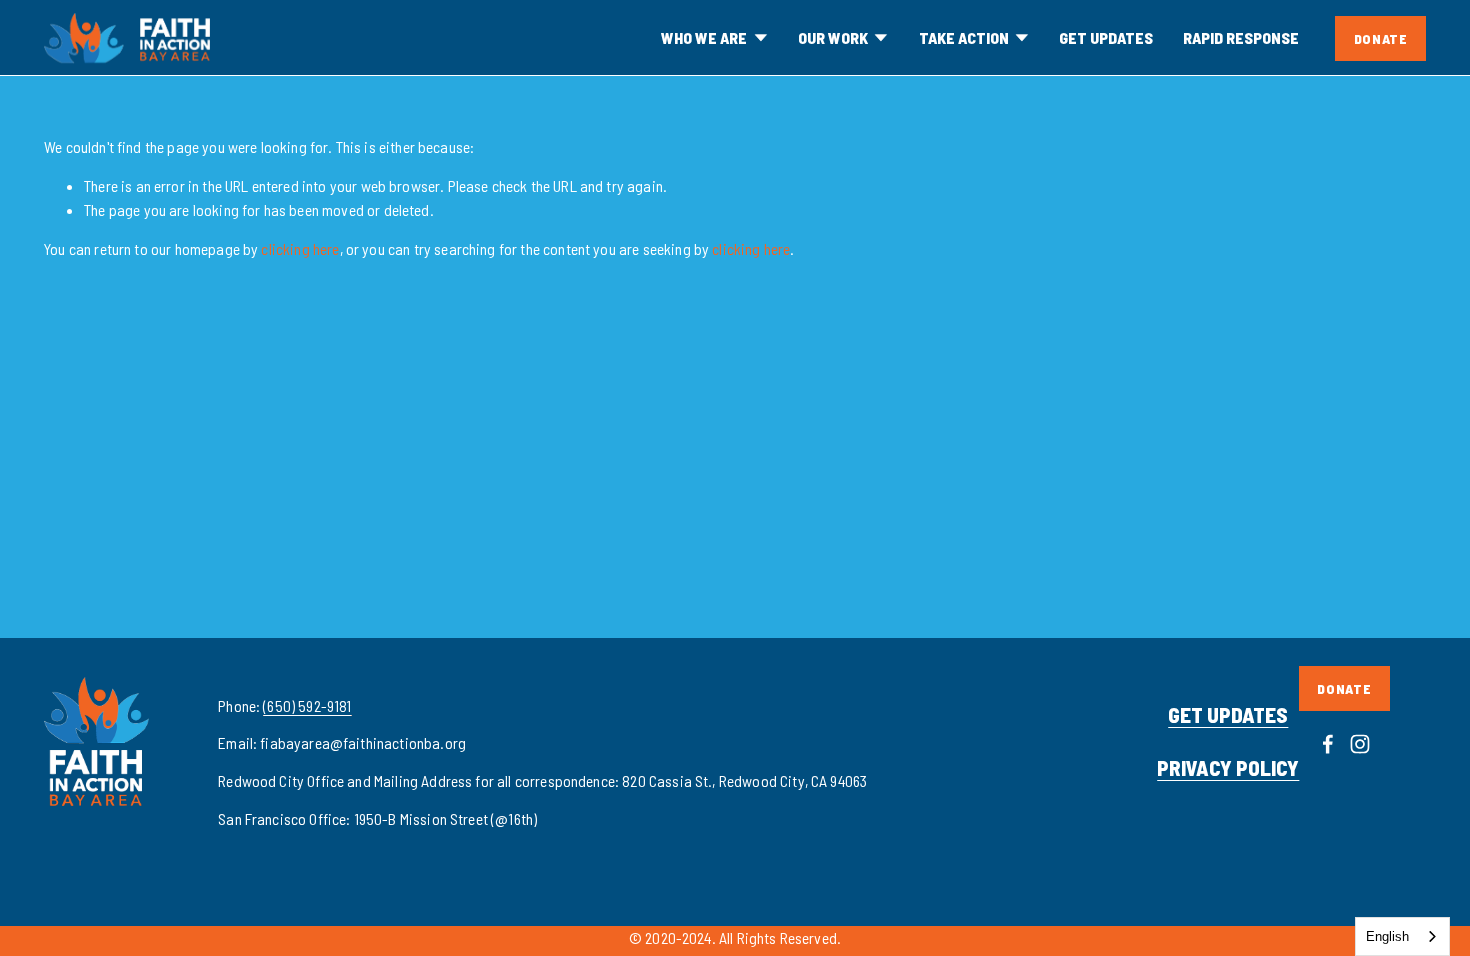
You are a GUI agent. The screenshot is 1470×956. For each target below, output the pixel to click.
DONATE (1381, 38)
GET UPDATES (1106, 37)
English (1387, 936)
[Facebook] (1328, 744)
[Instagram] (1360, 744)
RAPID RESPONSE (1241, 37)
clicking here (300, 248)
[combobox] (1402, 936)
